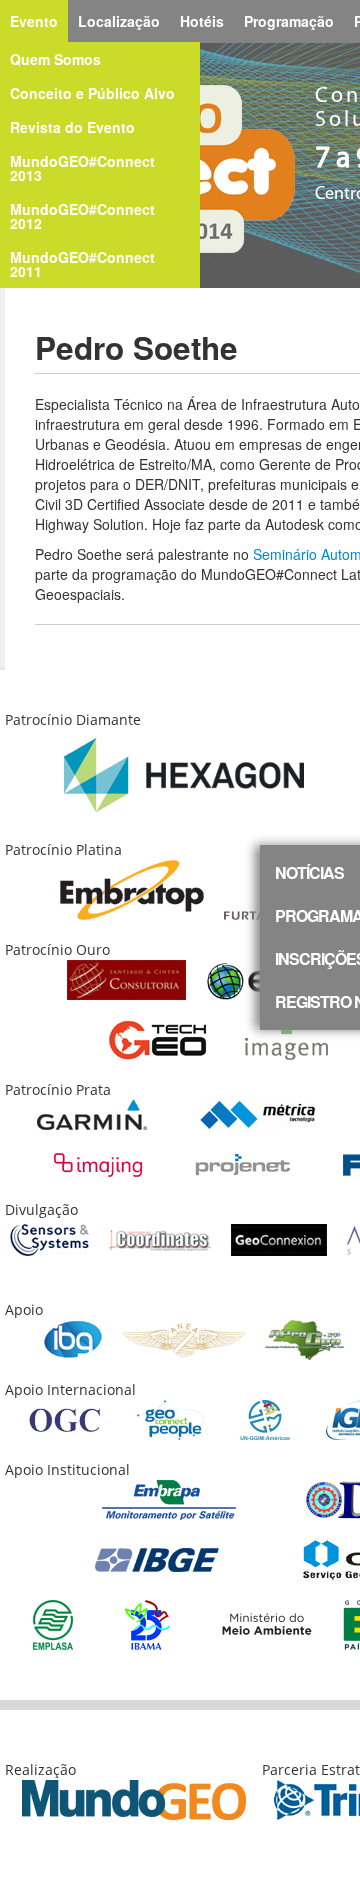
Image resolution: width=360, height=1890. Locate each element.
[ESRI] (258, 978)
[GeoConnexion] (279, 1238)
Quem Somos (55, 59)
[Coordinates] (160, 1238)
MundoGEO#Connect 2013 (82, 168)
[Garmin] (92, 1113)
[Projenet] (243, 1163)
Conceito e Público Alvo (92, 93)
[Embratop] (132, 888)
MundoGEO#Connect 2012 (82, 216)
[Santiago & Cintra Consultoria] (126, 978)
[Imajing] (98, 1163)
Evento (34, 21)
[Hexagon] (184, 773)
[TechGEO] (157, 1038)
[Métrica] (258, 1113)
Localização (119, 21)
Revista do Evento (72, 127)
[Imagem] (286, 1038)
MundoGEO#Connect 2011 (82, 264)
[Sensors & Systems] (49, 1238)
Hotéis (202, 21)
